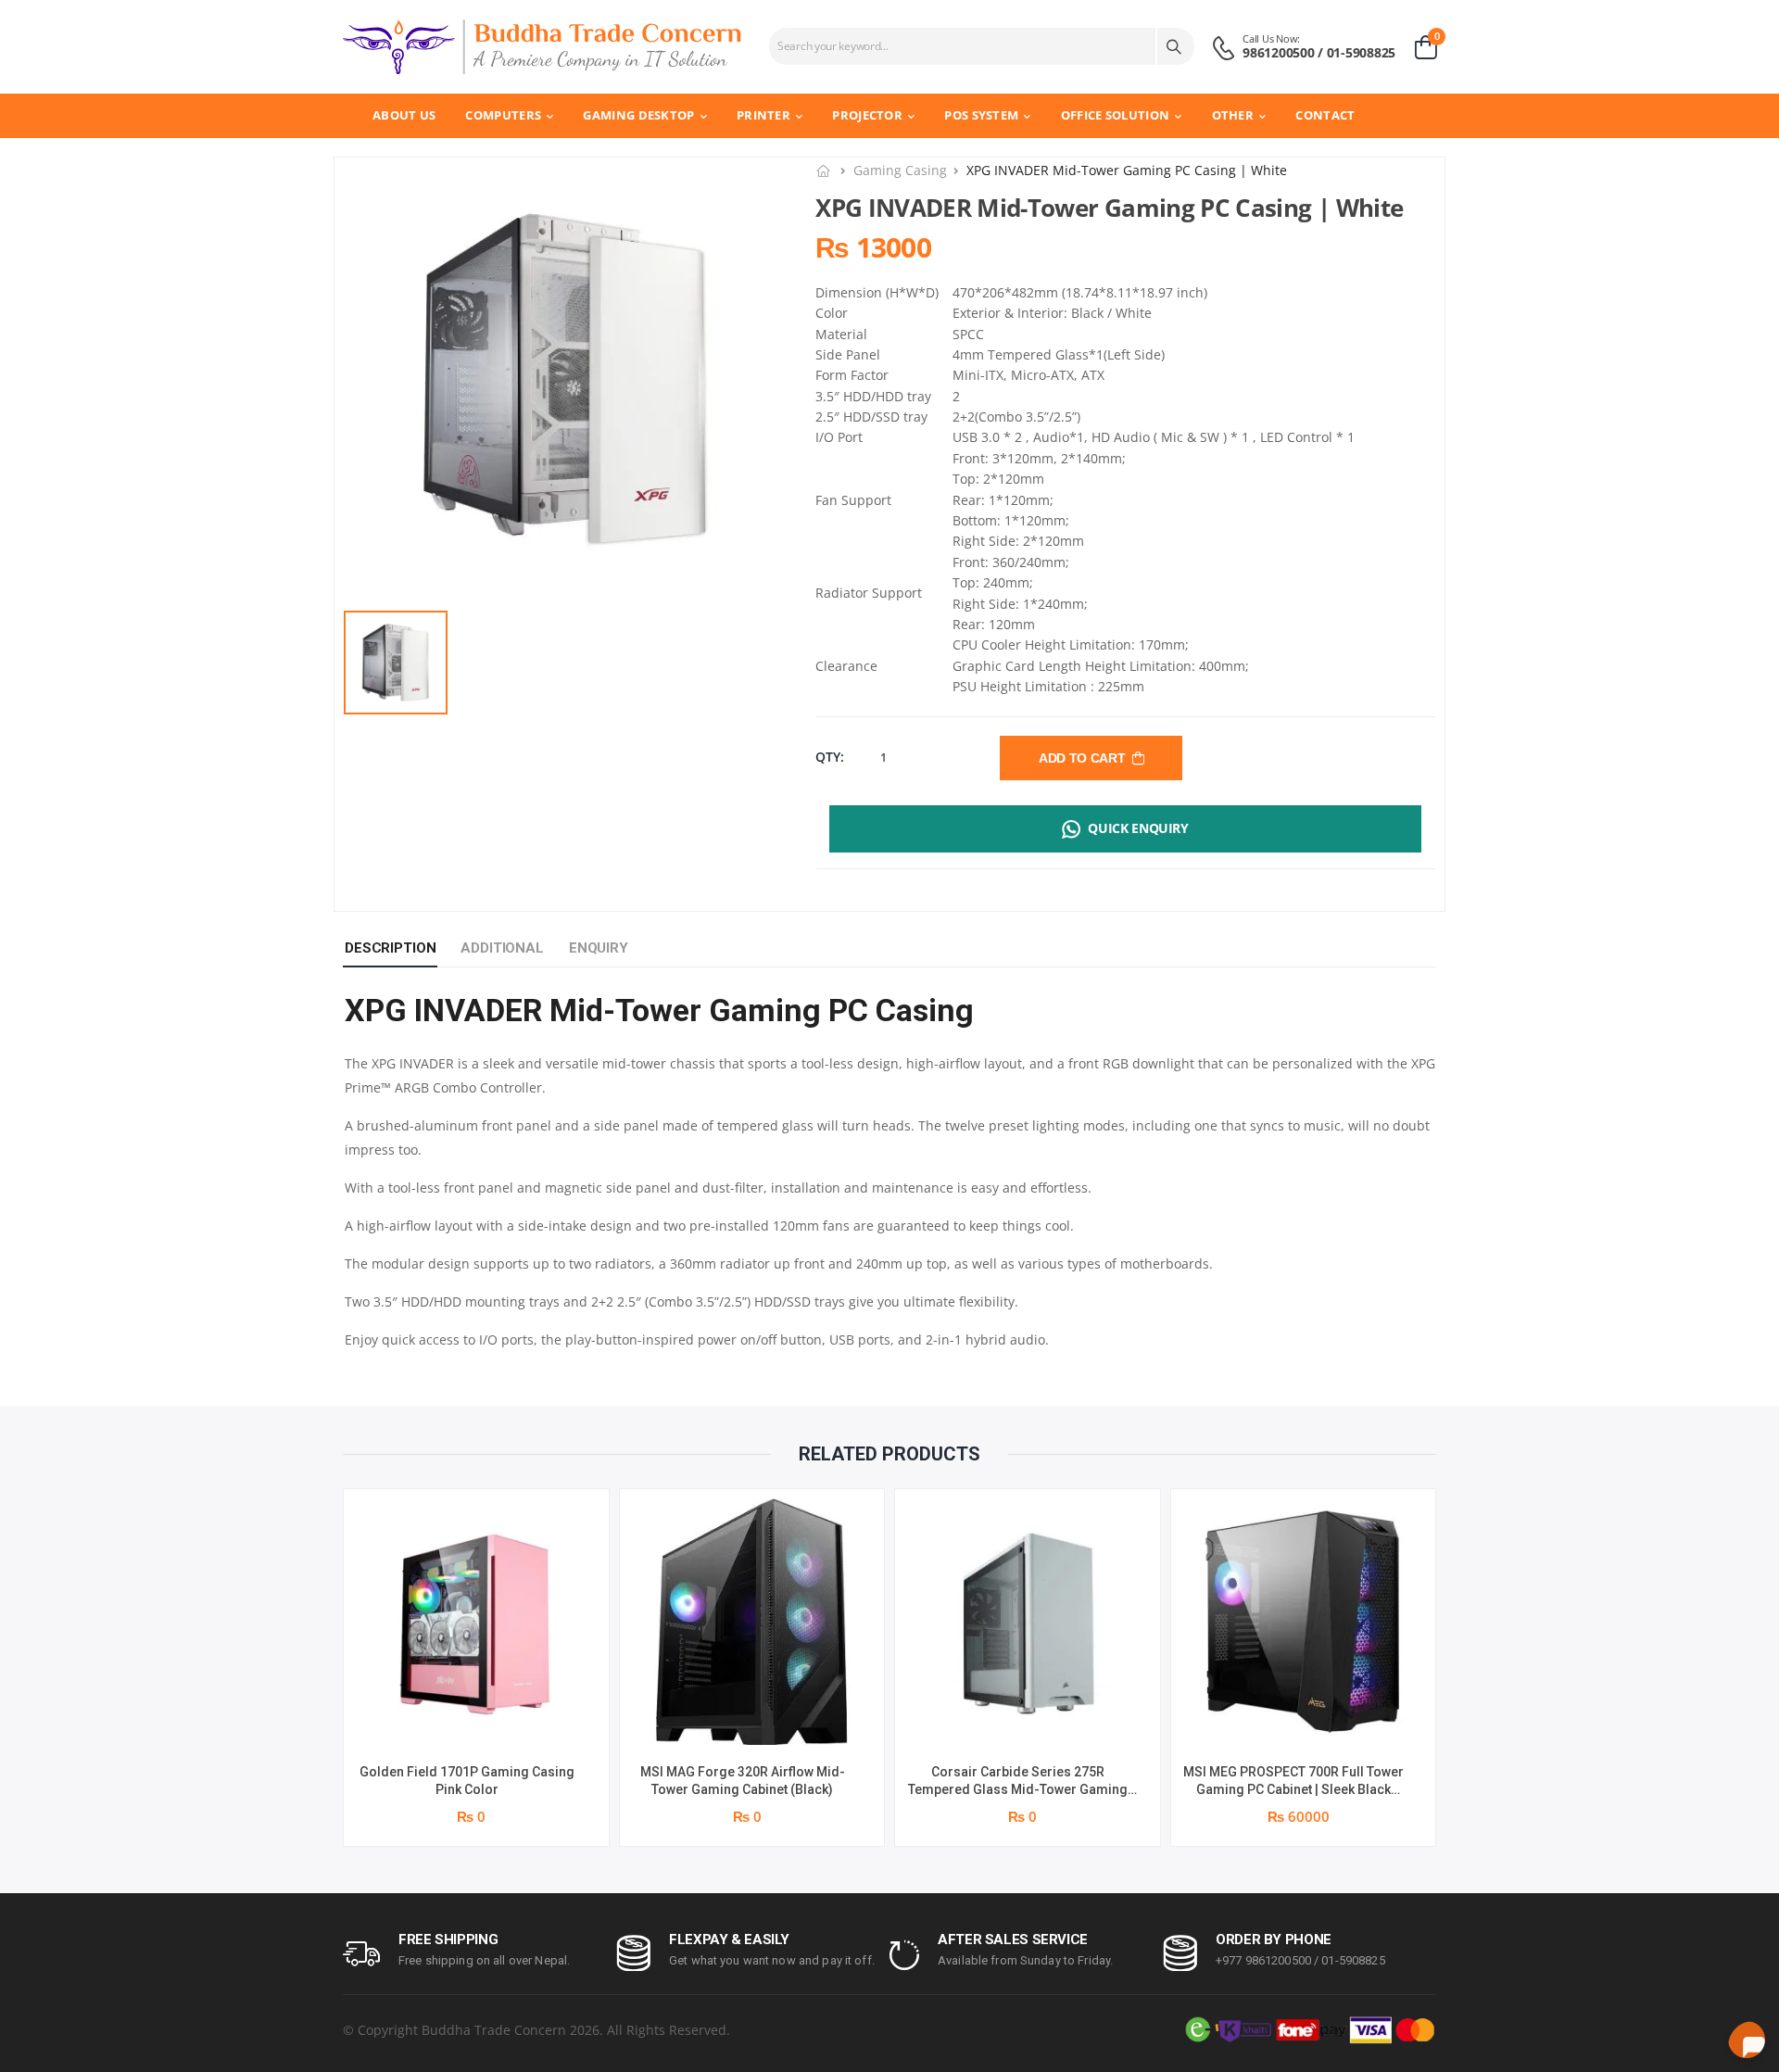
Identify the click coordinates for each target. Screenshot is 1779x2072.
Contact (1325, 115)
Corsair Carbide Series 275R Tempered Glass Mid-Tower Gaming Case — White (1018, 1790)
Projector (867, 115)
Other (1233, 115)
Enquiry (599, 948)
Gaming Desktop (638, 115)
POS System (981, 115)
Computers (503, 115)
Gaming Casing (900, 170)
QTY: (830, 757)
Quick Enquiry (1138, 828)
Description (390, 948)
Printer (763, 115)
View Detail (476, 1721)
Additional (502, 948)
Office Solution (1116, 115)
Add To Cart (1085, 758)
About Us (404, 115)
